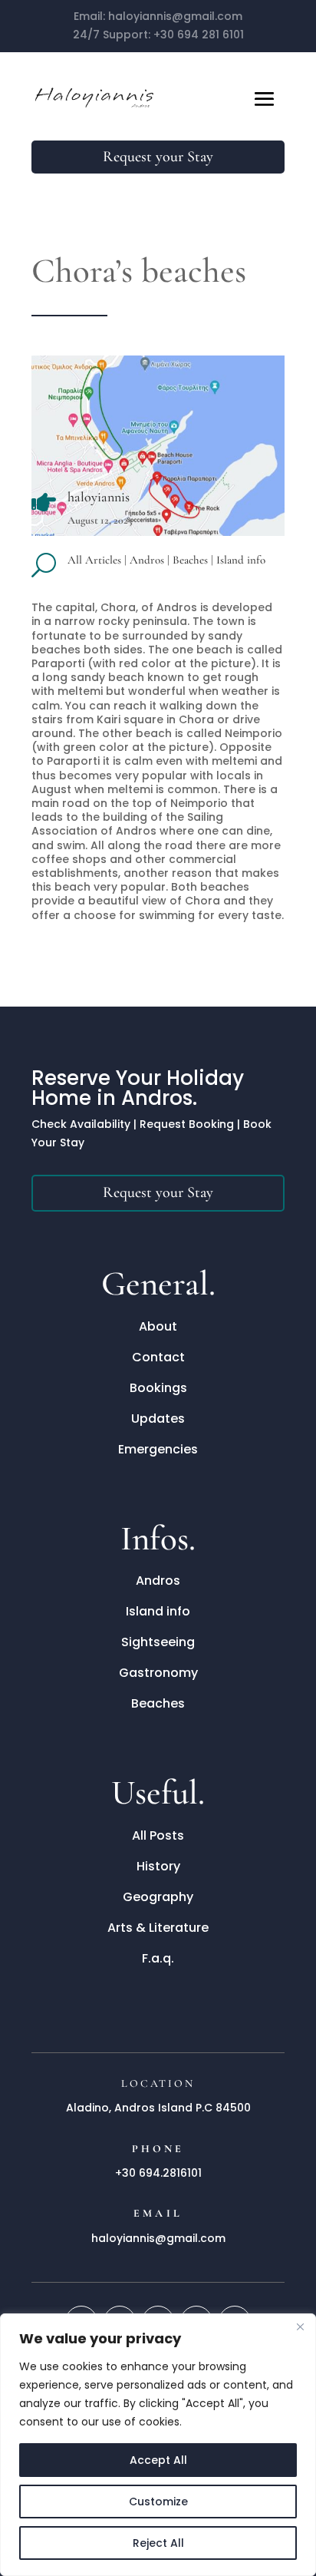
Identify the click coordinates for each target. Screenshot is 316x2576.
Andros (147, 560)
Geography (158, 1897)
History (158, 1866)
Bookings (158, 1388)
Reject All (158, 2543)
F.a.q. (158, 1958)
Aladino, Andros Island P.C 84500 (158, 2108)
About (158, 1326)
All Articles (94, 560)
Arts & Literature (158, 1928)
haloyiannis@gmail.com (175, 16)
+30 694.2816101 (158, 2173)
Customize (158, 2502)
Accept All (158, 2460)
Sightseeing (158, 1642)
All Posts (158, 1835)
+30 (199, 35)
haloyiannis (99, 497)
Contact (158, 1357)
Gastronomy (158, 1673)
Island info (241, 560)
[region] (158, 2445)
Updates (158, 1419)
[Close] (300, 2326)
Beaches (190, 560)
